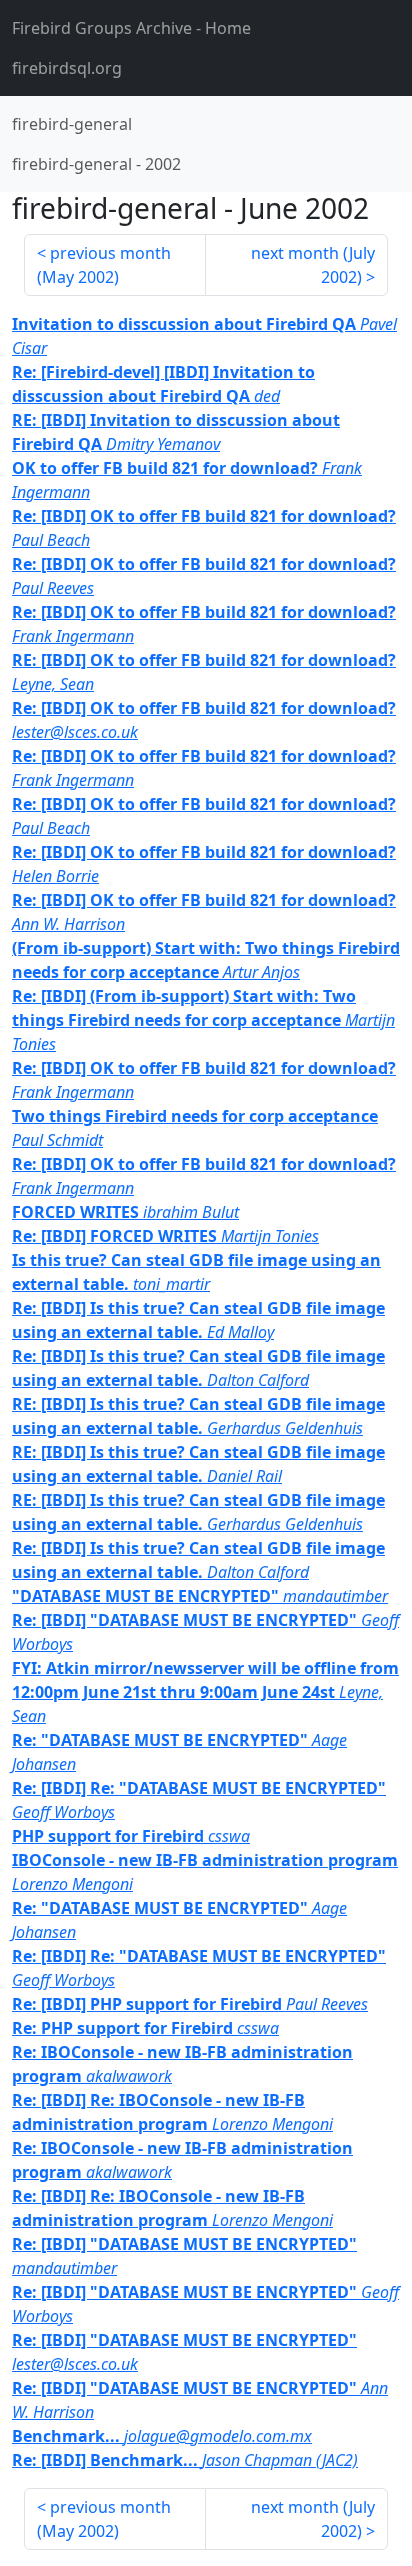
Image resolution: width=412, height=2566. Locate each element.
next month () (313, 265)
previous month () (104, 265)
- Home (131, 28)
